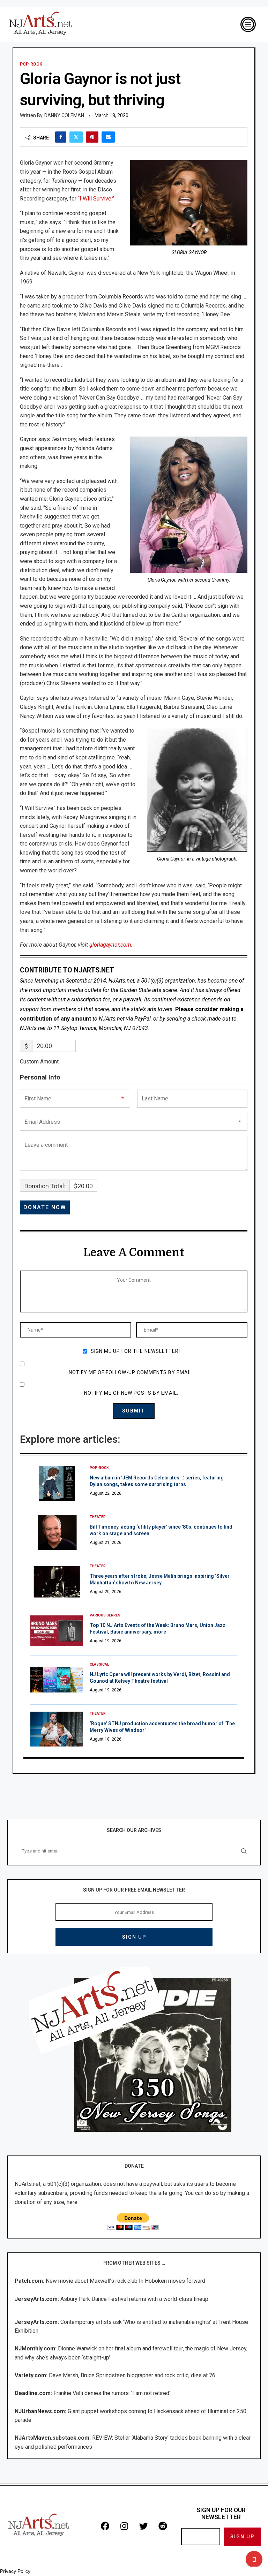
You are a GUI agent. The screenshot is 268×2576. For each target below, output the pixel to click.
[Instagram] (124, 2526)
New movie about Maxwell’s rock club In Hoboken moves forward (125, 2281)
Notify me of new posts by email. (131, 1393)
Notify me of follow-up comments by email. (131, 1372)
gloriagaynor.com (110, 945)
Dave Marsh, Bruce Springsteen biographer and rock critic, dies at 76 (132, 2375)
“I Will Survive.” (96, 199)
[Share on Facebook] (61, 137)
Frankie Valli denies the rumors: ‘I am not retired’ (112, 2393)
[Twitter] (143, 2526)
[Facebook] (105, 2526)
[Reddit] (163, 2526)
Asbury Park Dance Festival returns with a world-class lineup (134, 2299)
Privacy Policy (15, 2571)
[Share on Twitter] (76, 137)
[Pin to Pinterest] (92, 137)
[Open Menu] (248, 24)
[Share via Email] (108, 137)
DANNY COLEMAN (64, 115)
